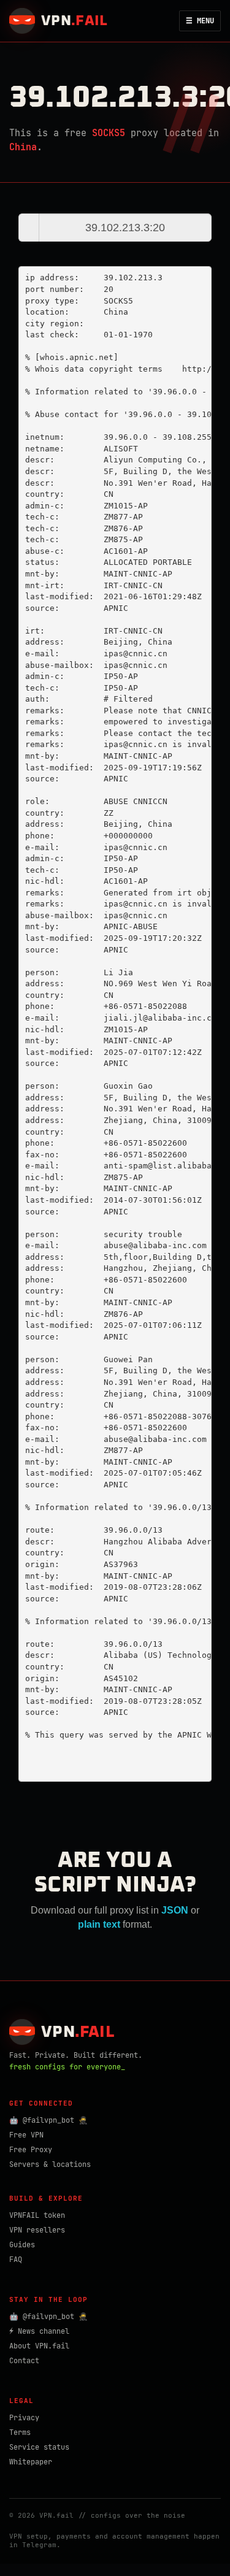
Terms (20, 2432)
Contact (24, 2361)
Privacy (24, 2418)
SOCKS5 (109, 133)
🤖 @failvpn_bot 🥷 (48, 2120)
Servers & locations (50, 2164)
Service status (39, 2447)
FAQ (16, 2260)
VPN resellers (37, 2230)
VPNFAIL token (37, 2215)
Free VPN (26, 2135)
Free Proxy (31, 2150)
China (23, 147)
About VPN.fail (39, 2346)
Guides (22, 2245)
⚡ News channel (39, 2331)
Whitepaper (31, 2462)
